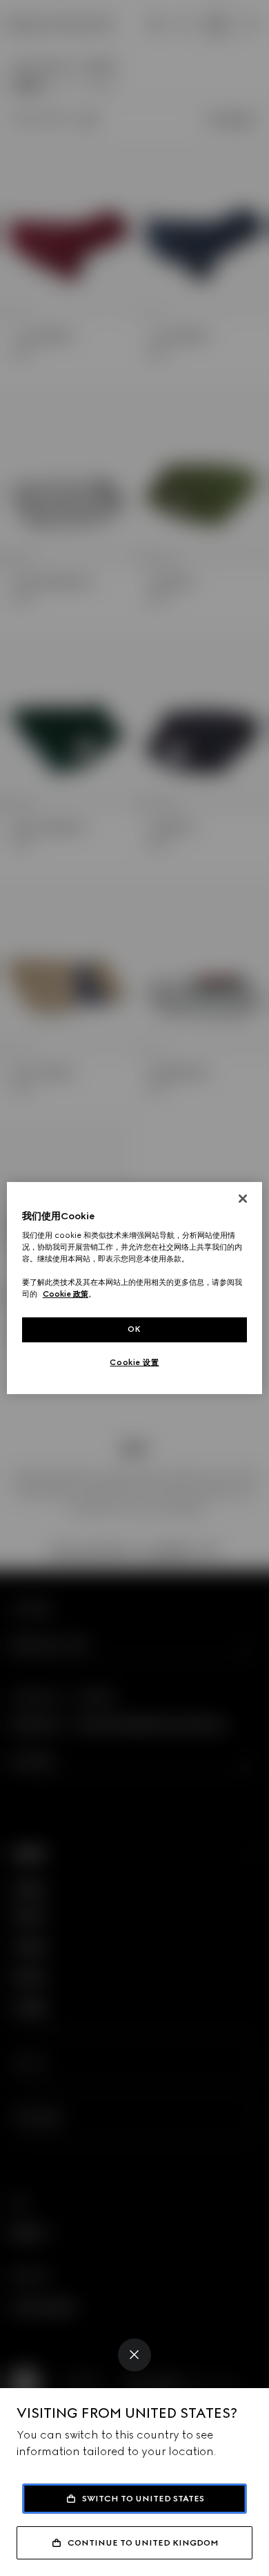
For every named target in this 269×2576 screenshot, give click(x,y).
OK (134, 1330)
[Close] (134, 2355)
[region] (135, 1288)
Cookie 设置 (134, 1362)
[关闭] (243, 1199)
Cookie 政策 (66, 1295)
